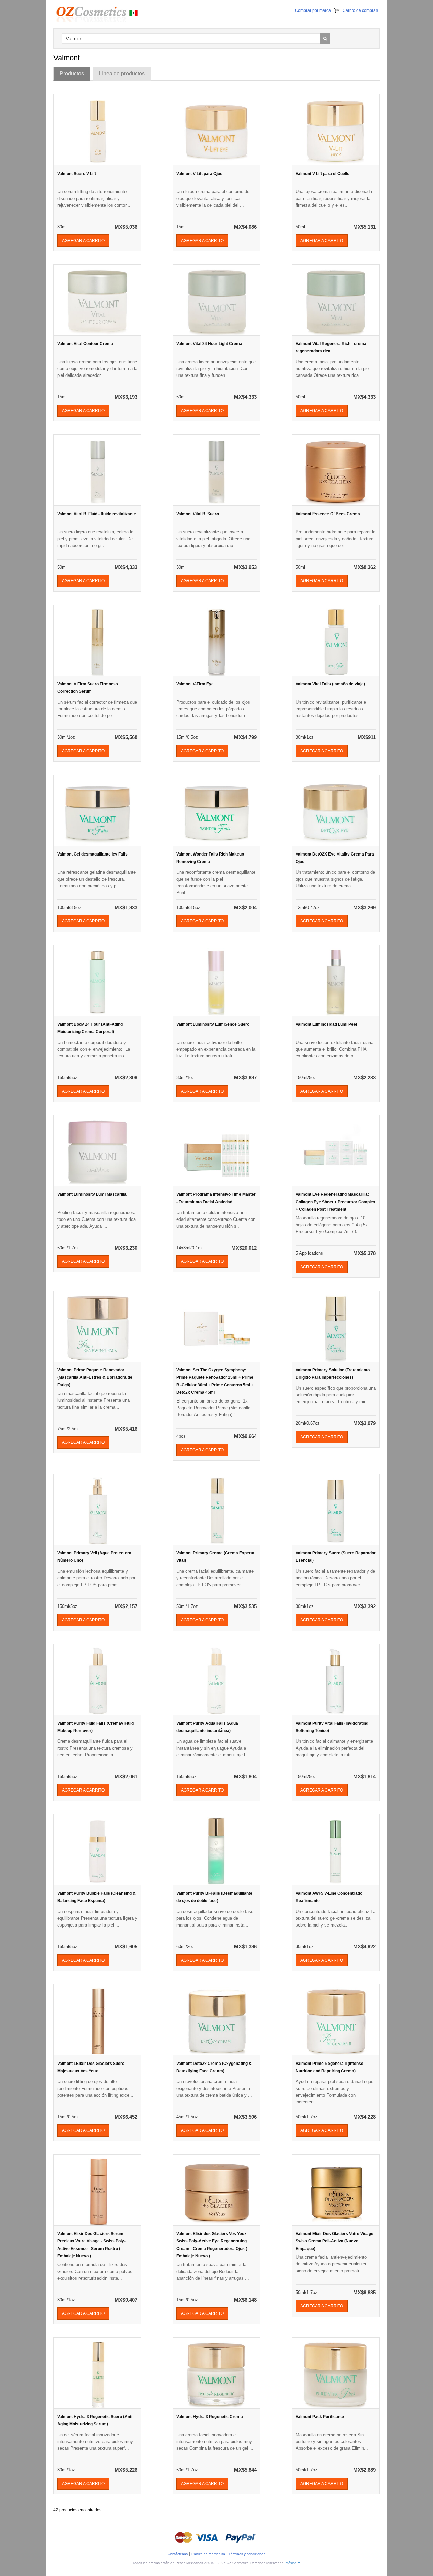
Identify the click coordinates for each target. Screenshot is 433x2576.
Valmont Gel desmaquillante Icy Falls (92, 854)
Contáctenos (178, 2554)
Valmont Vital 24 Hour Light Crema (209, 344)
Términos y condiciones (247, 2554)
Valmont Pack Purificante (320, 2417)
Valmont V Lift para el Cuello (323, 174)
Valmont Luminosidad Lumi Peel (326, 1024)
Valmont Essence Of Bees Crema (328, 514)
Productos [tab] (72, 74)
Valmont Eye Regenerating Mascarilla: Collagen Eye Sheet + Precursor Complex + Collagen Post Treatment (336, 1202)
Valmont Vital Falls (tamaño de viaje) (330, 684)
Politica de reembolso (208, 2554)
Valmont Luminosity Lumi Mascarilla (92, 1194)
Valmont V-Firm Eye (195, 684)
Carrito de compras (360, 10)
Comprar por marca (313, 10)
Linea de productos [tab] (122, 74)
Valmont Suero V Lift (77, 174)
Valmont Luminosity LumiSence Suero (213, 1024)
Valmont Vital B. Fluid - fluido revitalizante (97, 514)
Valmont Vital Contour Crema (85, 344)
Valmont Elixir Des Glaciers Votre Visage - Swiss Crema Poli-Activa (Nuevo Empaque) (336, 2241)
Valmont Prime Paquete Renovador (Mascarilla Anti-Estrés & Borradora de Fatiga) (95, 1377)
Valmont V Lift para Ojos (199, 174)
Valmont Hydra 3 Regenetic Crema (210, 2417)
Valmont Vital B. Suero (198, 514)
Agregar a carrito (83, 241)
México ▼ (293, 2563)
